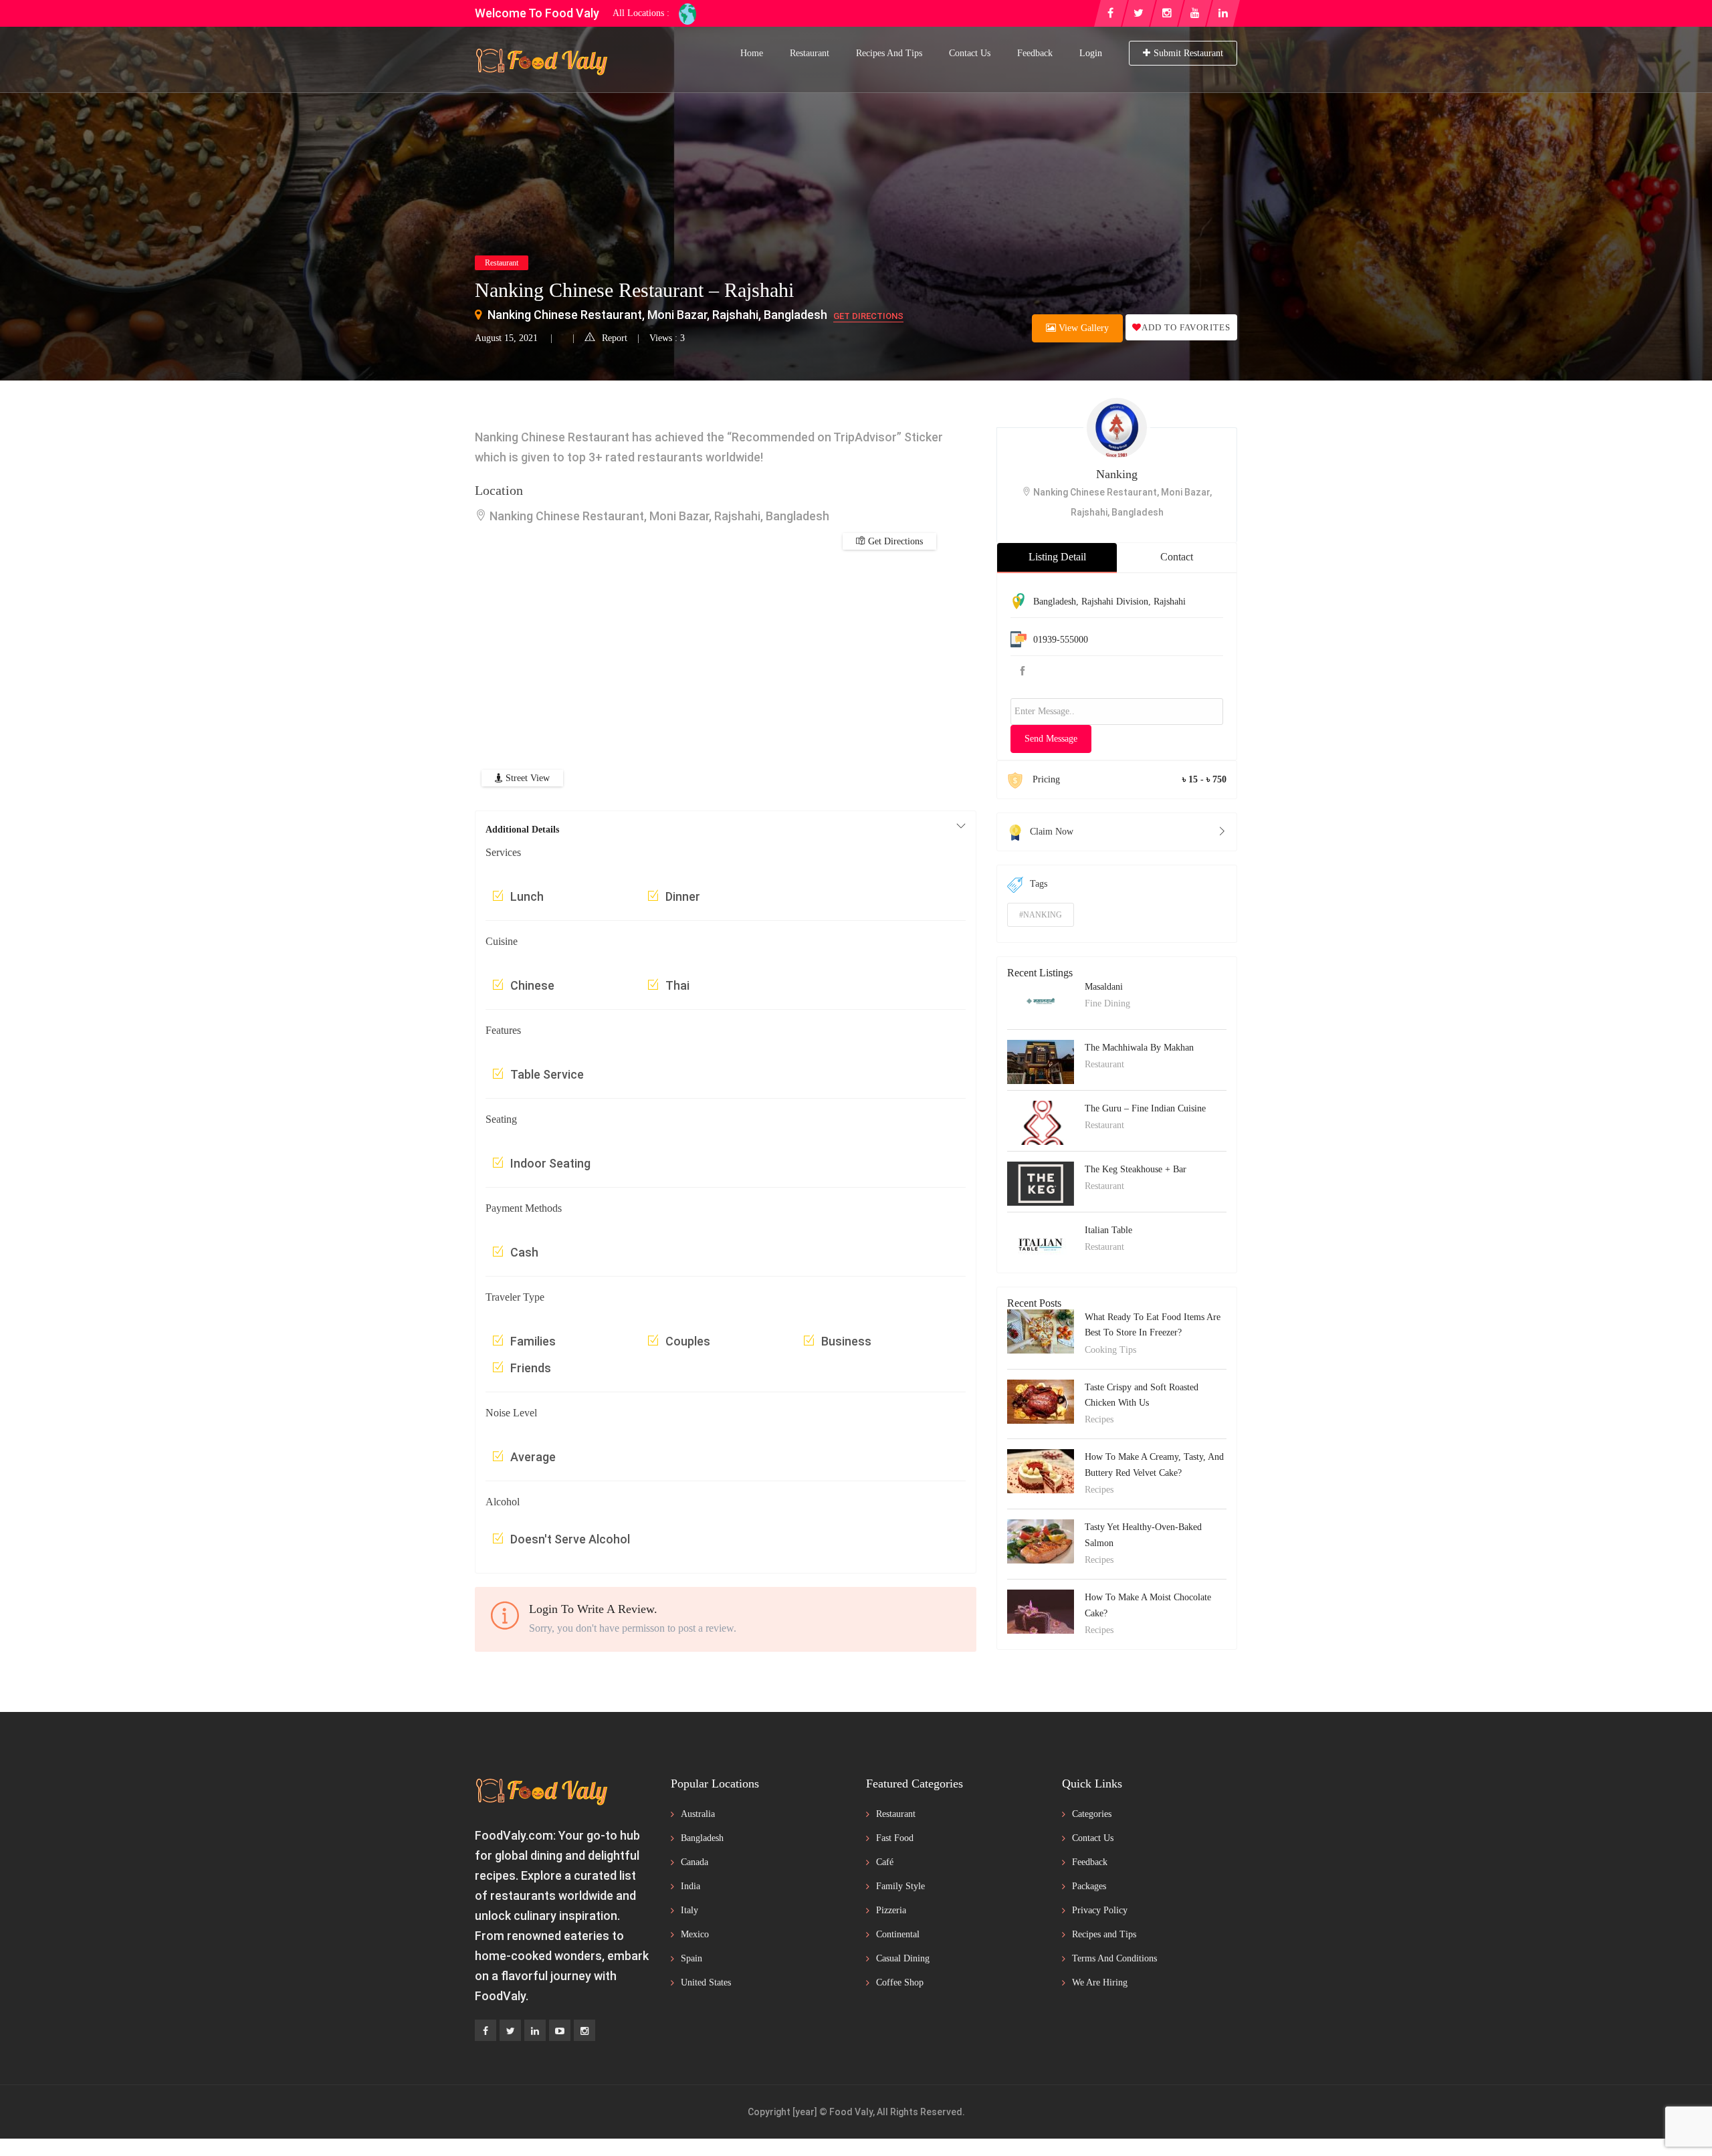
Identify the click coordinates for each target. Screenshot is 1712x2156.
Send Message (1051, 739)
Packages (1089, 1886)
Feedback (1035, 53)
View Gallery (1082, 328)
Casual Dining (903, 1958)
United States (706, 1982)
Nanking (1117, 474)
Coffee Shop (900, 1982)
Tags (1039, 884)
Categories (1092, 1814)
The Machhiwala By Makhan (1139, 1048)
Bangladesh (1055, 602)
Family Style (900, 1886)
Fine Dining (1107, 1003)
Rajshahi (1170, 602)
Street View (526, 778)
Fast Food (895, 1838)
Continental (898, 1934)
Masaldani (1104, 987)
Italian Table (1108, 1230)
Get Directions (868, 316)
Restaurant (810, 53)
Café (885, 1862)
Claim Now (1052, 832)
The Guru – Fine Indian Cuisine (1145, 1108)
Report (615, 338)
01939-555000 (1061, 640)
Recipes (1099, 1419)
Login (1091, 53)
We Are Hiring (1100, 1982)
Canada (694, 1862)
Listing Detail (1057, 557)
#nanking (1041, 915)
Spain (691, 1958)
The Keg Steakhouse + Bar (1136, 1169)
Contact (1177, 557)
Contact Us (970, 53)
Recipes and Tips (889, 53)
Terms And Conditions (1114, 1958)
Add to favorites (1186, 327)
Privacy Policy (1100, 1910)
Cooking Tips (1110, 1350)
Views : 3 (667, 338)
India (690, 1886)
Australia (698, 1814)
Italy (689, 1910)
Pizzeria (891, 1910)
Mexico (695, 1934)
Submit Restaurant (1188, 53)
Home (752, 53)
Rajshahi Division (1115, 602)
